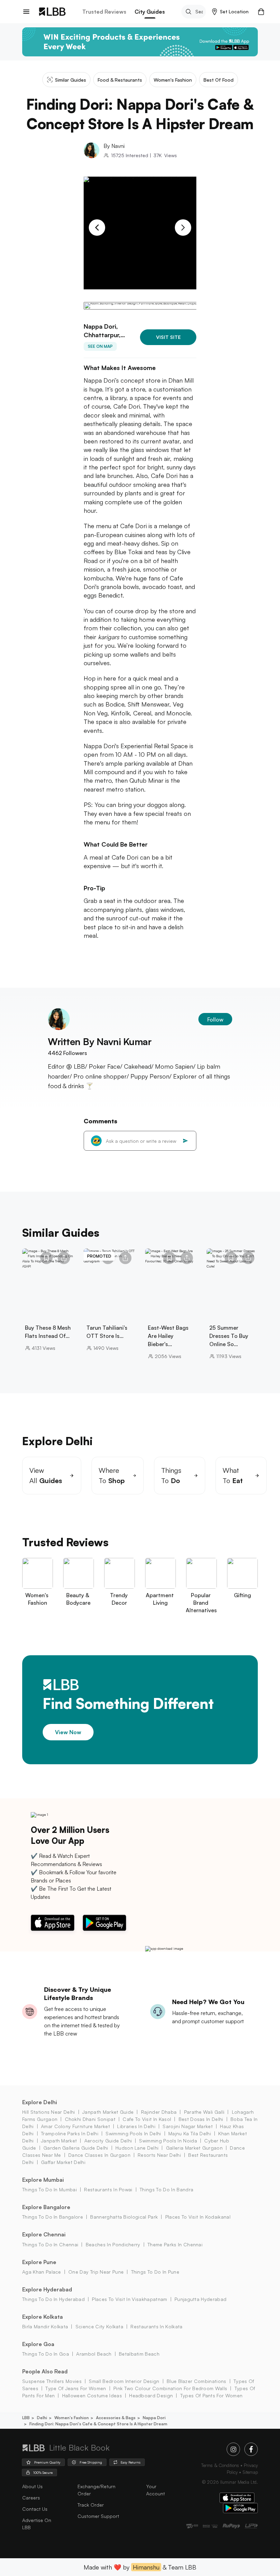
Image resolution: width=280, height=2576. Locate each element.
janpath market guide (108, 2112)
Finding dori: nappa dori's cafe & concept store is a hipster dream (98, 2424)
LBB (26, 2418)
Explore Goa (38, 2344)
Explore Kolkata (43, 2317)
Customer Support (98, 2516)
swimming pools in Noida (168, 2141)
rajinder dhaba (159, 2112)
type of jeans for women (76, 2388)
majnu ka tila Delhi (190, 2133)
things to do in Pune (155, 2272)
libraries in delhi (136, 2126)
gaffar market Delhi (63, 2162)
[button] (230, 12)
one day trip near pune (96, 2272)
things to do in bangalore (53, 2217)
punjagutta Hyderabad (200, 2299)
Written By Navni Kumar (100, 1042)
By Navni (114, 146)
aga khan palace (42, 2272)
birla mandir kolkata (45, 2326)
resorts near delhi (159, 2155)
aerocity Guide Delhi (108, 2141)
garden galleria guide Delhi (76, 2148)
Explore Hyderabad (47, 2289)
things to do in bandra (166, 2189)
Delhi (42, 2418)
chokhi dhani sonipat (90, 2119)
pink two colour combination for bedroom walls (170, 2388)
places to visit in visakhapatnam (129, 2299)
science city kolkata (99, 2326)
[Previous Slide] (97, 228)
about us (32, 2486)
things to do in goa (46, 2354)
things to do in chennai (50, 2244)
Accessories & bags (116, 2418)
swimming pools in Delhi (133, 2133)
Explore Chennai (44, 2234)
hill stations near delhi (49, 2112)
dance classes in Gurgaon (99, 2155)
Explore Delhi (40, 2102)
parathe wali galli (204, 2112)
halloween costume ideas (92, 2395)
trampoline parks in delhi (70, 2133)
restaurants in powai (108, 2189)
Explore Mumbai (43, 2180)
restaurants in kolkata (156, 2326)
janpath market (59, 2141)
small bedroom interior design (124, 2381)
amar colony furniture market (75, 2126)
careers (31, 2498)
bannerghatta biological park (124, 2217)
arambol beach (94, 2354)
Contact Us (35, 2509)
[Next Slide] (183, 228)
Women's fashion (72, 2418)
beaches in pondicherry (113, 2244)
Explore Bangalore (46, 2207)
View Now (68, 1732)
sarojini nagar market (188, 2126)
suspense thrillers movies (52, 2381)
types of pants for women (211, 2395)
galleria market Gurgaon (194, 2148)
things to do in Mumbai (50, 2189)
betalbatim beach (139, 2354)
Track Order (91, 2505)
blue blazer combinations (197, 2381)
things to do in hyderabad (53, 2299)
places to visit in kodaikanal (198, 2217)
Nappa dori (154, 2418)
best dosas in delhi (201, 2119)
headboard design (151, 2395)
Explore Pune (39, 2262)
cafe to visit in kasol (147, 2119)
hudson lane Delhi (137, 2148)
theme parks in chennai (175, 2244)
